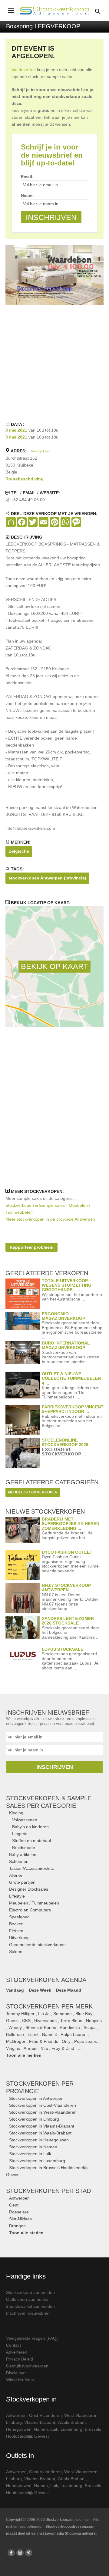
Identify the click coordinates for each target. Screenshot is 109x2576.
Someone (63, 2014)
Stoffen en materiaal (31, 1841)
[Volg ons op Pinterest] (29, 2553)
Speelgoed (19, 1917)
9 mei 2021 (16, 437)
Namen (41, 2429)
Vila (44, 2048)
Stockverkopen (48, 2191)
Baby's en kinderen (30, 1827)
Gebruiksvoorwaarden (27, 2366)
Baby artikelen (23, 1854)
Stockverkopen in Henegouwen (39, 2140)
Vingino (13, 2048)
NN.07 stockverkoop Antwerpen (66, 1588)
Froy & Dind (63, 2048)
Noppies (94, 2021)
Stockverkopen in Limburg (34, 2119)
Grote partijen (22, 1882)
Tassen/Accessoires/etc (31, 1868)
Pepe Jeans (86, 2041)
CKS (26, 2021)
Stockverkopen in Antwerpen (36, 2098)
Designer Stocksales (29, 1889)
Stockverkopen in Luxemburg (37, 2161)
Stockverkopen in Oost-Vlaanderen (43, 2105)
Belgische (19, 851)
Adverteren (17, 2352)
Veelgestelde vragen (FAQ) (32, 2338)
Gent (14, 2205)
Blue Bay (84, 2014)
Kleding (16, 1813)
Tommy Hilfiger (20, 2014)
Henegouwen (19, 2429)
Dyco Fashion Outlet (67, 1552)
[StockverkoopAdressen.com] (54, 11)
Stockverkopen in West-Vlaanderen (43, 2112)
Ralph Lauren (74, 2034)
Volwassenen (25, 1820)
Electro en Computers (30, 1910)
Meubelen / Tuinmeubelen (34, 1903)
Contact (13, 2345)
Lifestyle (17, 1896)
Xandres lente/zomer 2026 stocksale (68, 1621)
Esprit (33, 2034)
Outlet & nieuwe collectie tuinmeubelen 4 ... (71, 1378)
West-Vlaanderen (81, 2415)
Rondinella (70, 2027)
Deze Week (40, 1990)
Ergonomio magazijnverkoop (63, 1316)
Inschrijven (55, 1767)
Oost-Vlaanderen (45, 2415)
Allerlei (15, 1875)
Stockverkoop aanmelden (30, 2292)
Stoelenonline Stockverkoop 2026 (65, 1442)
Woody (15, 2027)
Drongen (17, 2226)
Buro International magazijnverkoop (66, 1345)
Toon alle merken (24, 2055)
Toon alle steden (26, 2233)
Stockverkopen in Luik (30, 2154)
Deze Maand (69, 1990)
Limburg (14, 2422)
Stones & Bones (41, 2027)
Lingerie (20, 1834)
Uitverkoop (19, 1938)
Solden (16, 1952)
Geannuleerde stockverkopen (37, 1945)
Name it (50, 2034)
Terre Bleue (71, 2021)
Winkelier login (20, 2380)
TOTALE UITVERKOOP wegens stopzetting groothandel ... (67, 1285)
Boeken (16, 1924)
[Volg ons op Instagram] (20, 2553)
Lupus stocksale (63, 1649)
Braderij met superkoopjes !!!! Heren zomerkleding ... (71, 1524)
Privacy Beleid (20, 2359)
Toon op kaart (40, 451)
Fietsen (16, 1931)
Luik (54, 2429)
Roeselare (19, 2212)
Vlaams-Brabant (40, 2422)
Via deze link (24, 70)
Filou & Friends (44, 2041)
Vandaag (15, 1990)
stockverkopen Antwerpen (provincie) (47, 878)
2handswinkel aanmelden (30, 2306)
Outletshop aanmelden (28, 2299)
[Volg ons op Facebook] (11, 2553)
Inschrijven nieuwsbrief (28, 2313)
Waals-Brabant (72, 2422)
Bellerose (15, 2034)
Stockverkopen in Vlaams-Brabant (42, 2126)
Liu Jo (44, 2014)
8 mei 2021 (16, 430)
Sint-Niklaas (20, 2219)
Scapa (90, 2027)
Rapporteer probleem (31, 1247)
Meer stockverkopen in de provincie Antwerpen (50, 1219)
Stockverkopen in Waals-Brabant (40, 2133)
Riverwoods (45, 2021)
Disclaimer (16, 2373)
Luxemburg (71, 2429)
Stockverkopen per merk (49, 2006)
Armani (30, 2048)
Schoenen (19, 1861)
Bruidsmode (24, 1848)
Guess (12, 2021)
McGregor (16, 2041)
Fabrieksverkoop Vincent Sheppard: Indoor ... (73, 1409)
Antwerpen (19, 2198)
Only (66, 2041)
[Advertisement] (54, 363)
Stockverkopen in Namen (33, 2147)
